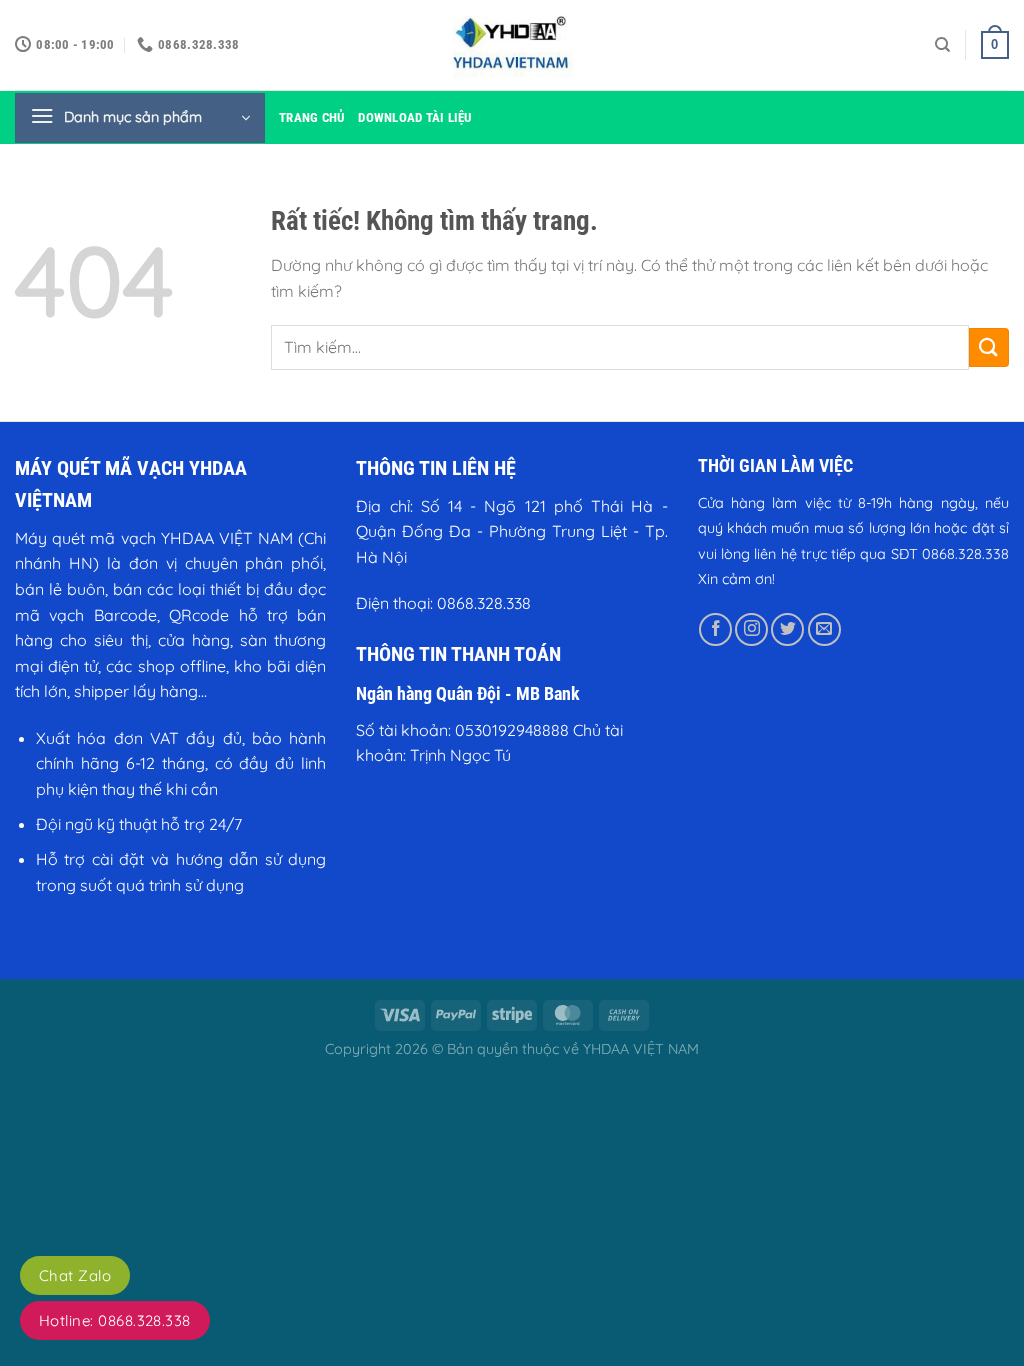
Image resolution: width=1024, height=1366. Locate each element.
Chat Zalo (75, 1275)
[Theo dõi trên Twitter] (787, 629)
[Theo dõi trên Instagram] (751, 629)
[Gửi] (989, 347)
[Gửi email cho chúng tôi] (824, 629)
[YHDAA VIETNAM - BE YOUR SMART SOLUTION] (512, 45)
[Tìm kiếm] (942, 45)
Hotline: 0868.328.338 (115, 1320)
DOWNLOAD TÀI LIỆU (414, 117)
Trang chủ (311, 117)
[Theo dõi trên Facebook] (715, 629)
